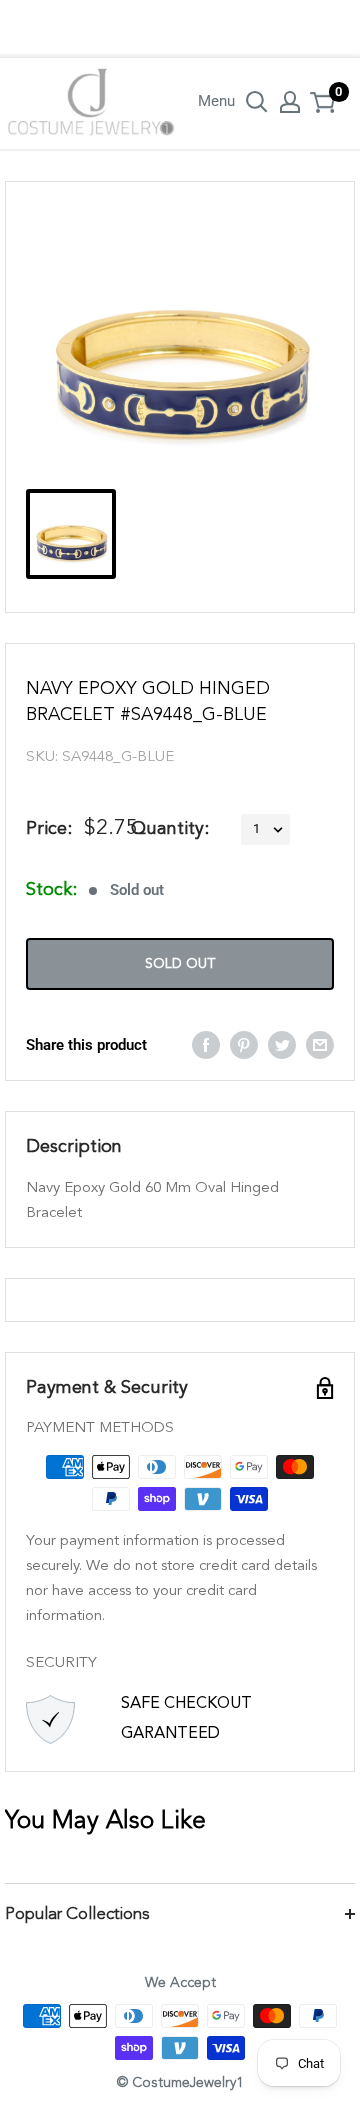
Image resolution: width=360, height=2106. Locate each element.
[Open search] (257, 102)
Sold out (180, 964)
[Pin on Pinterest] (244, 1044)
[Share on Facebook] (206, 1044)
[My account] (290, 102)
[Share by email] (320, 1044)
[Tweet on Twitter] (282, 1044)
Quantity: (170, 829)
